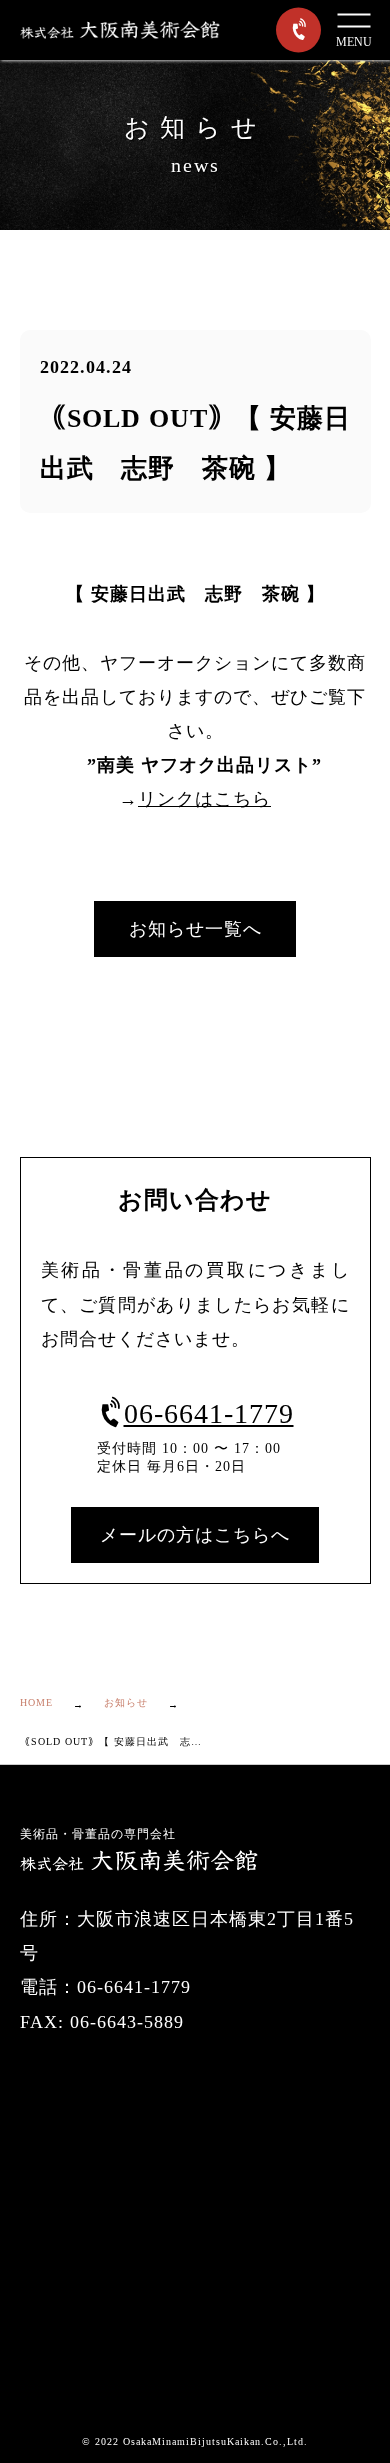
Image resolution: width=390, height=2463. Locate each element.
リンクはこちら (204, 799)
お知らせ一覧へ (195, 929)
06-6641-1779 (209, 1413)
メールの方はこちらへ (195, 1535)
